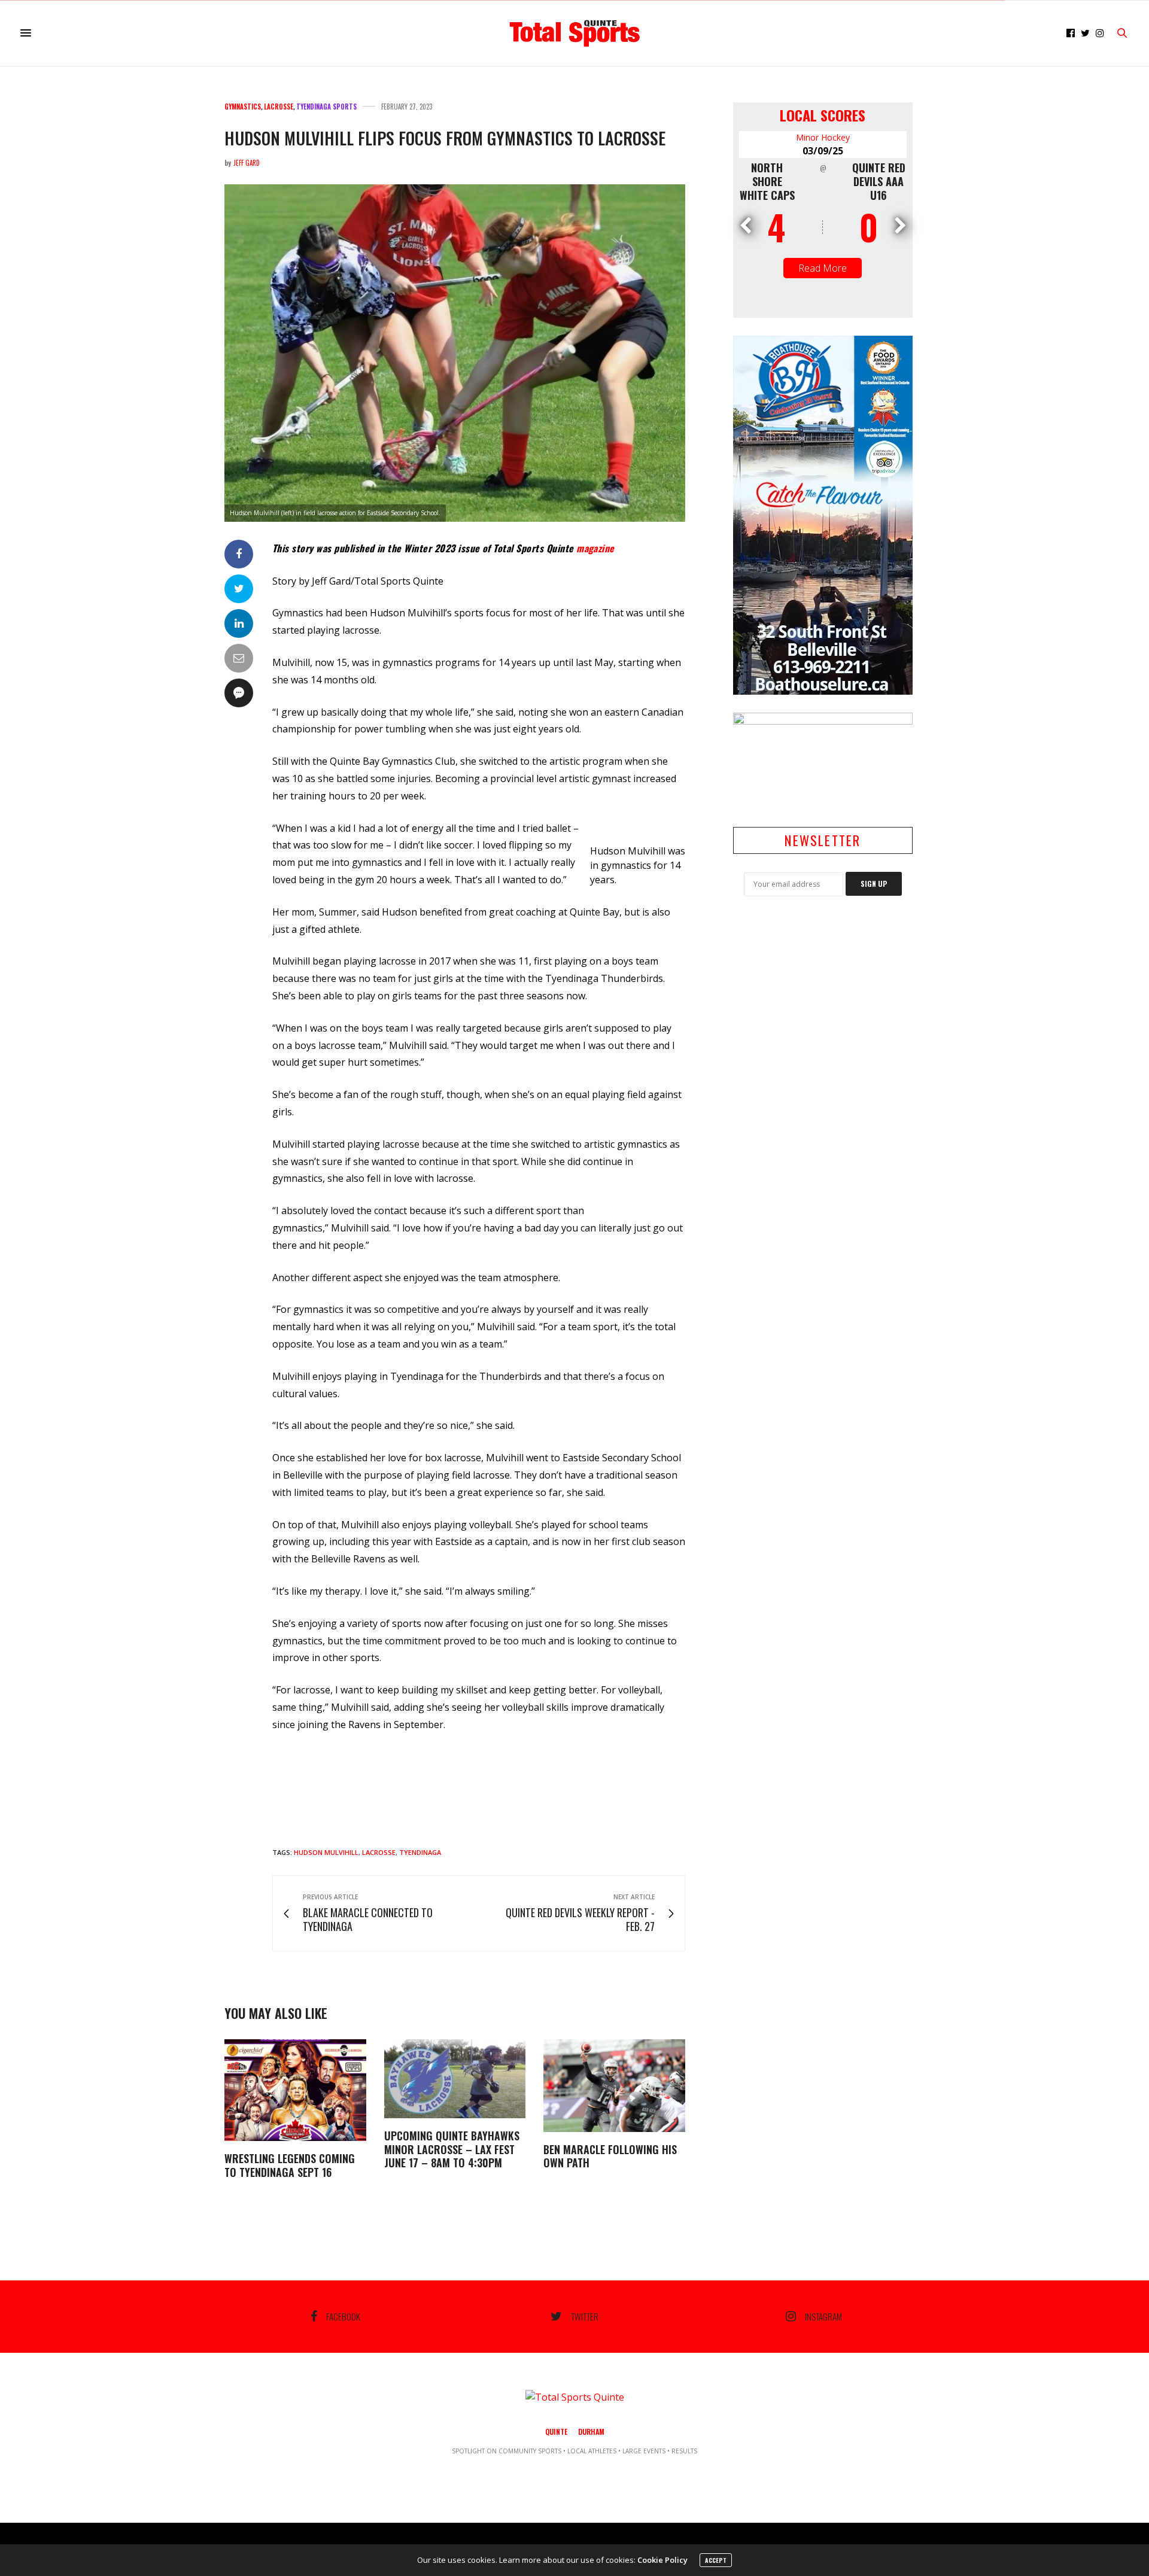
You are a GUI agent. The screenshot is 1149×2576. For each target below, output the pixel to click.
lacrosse (379, 1852)
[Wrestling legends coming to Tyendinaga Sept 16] (295, 2090)
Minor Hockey (823, 137)
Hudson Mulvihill (326, 1852)
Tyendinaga (420, 1852)
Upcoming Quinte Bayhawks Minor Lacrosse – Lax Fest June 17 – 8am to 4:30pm (452, 2149)
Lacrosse (279, 107)
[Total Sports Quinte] (574, 33)
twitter (585, 2316)
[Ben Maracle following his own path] (614, 2086)
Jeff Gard (247, 163)
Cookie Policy (662, 2560)
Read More (823, 268)
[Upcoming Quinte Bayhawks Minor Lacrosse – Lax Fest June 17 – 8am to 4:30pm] (455, 2079)
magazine (595, 548)
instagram (823, 2316)
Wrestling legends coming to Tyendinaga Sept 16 (290, 2165)
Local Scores (823, 115)
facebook (343, 2316)
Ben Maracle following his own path (610, 2156)
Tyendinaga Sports (326, 107)
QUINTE (556, 2431)
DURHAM (591, 2431)
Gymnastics (243, 107)
